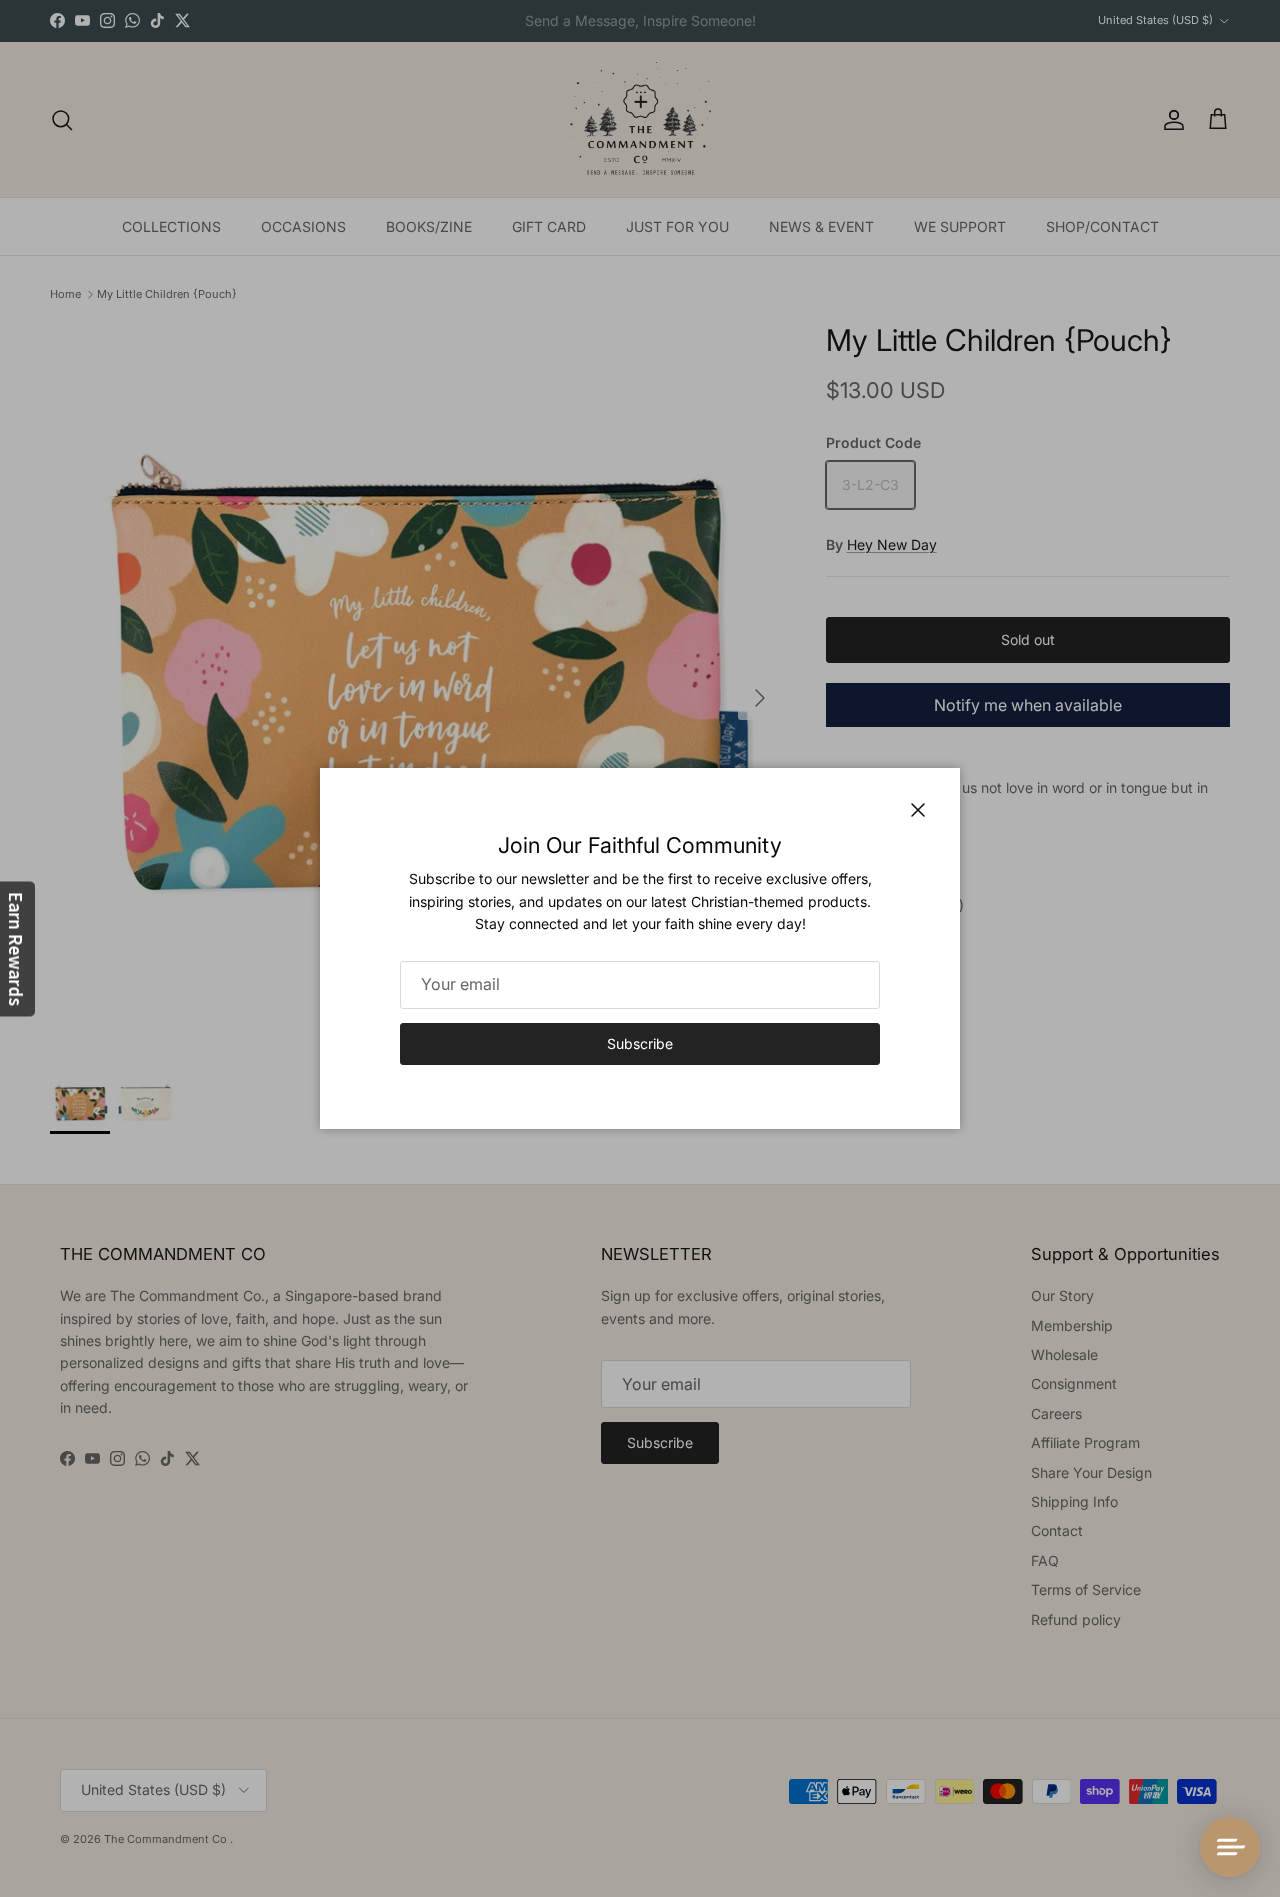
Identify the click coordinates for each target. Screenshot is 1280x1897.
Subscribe (640, 1043)
